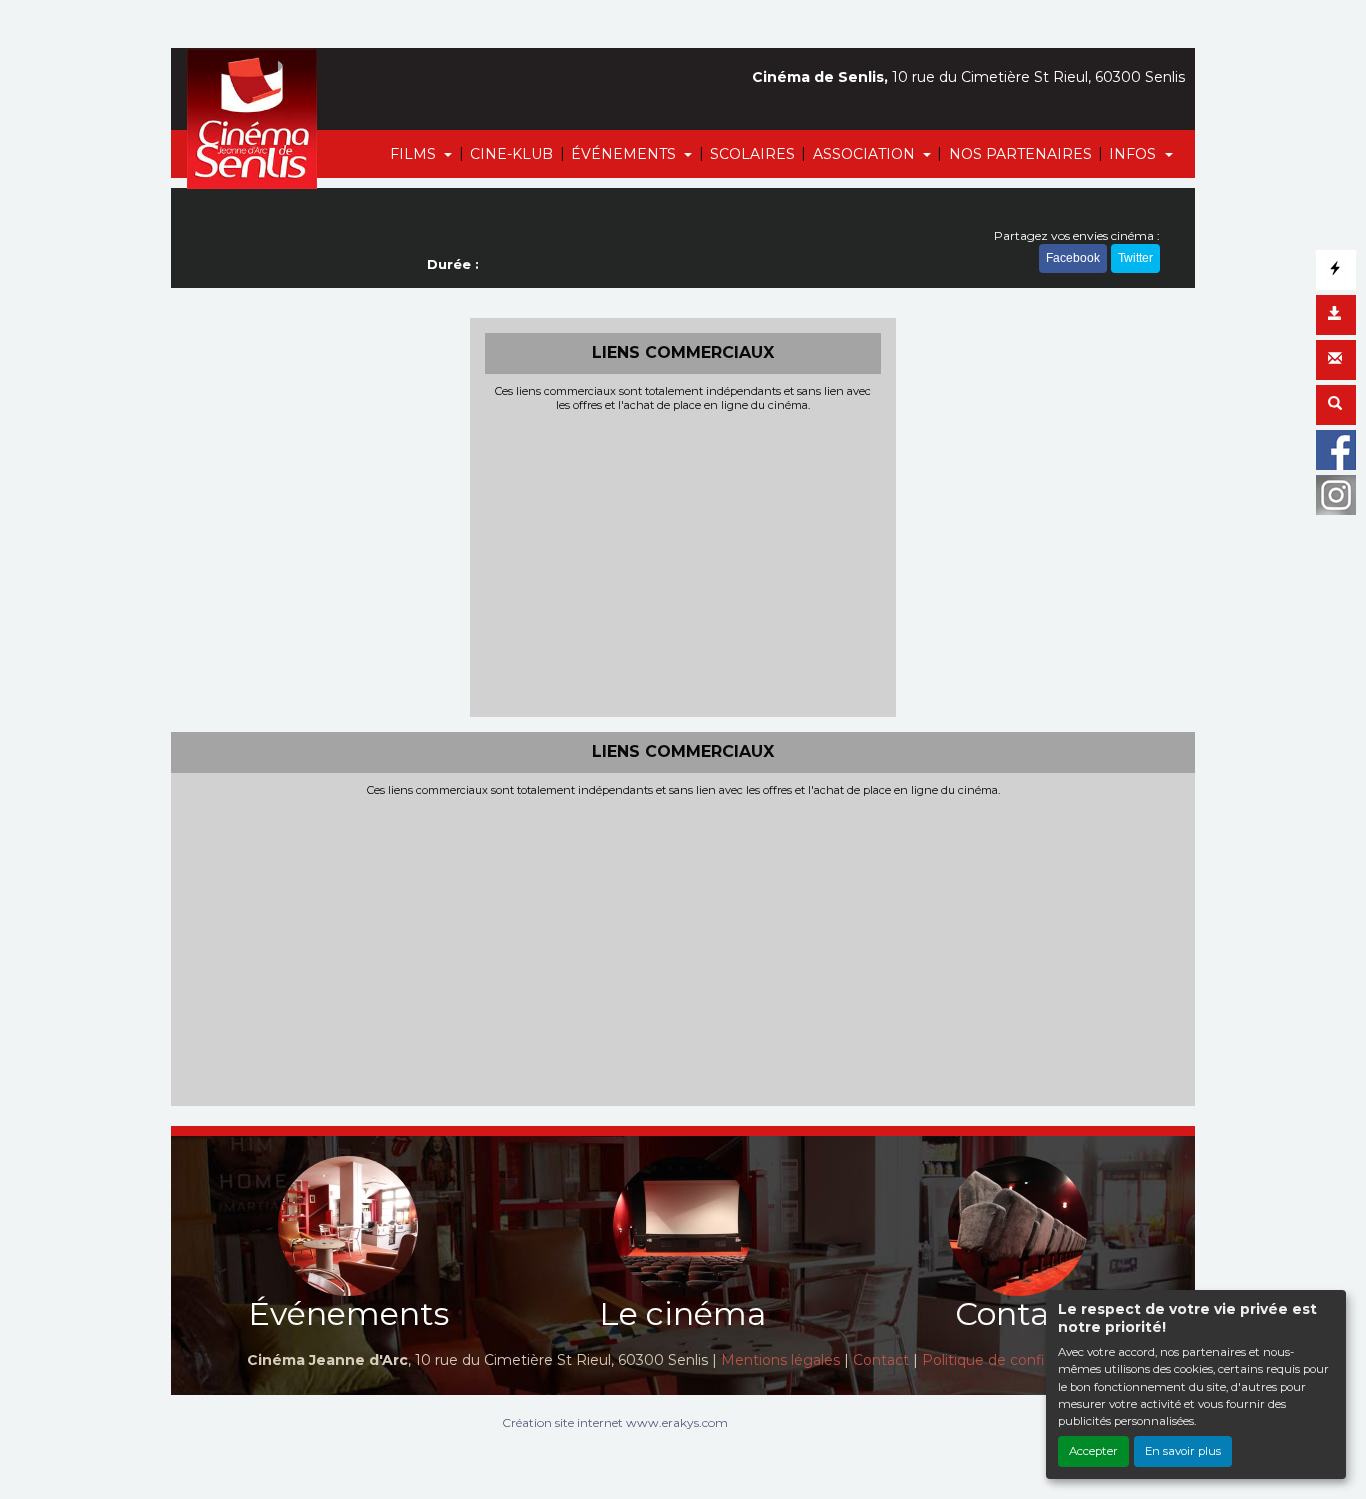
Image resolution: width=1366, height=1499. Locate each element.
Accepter (1093, 1451)
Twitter (1135, 258)
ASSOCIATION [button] (866, 154)
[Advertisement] (683, 562)
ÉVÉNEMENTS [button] (625, 154)
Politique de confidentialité (1014, 1360)
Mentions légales (780, 1360)
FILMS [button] (415, 154)
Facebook (1073, 258)
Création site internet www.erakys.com (615, 1422)
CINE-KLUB (511, 154)
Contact (881, 1360)
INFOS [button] (1134, 154)
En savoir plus (1183, 1451)
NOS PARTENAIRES (1020, 154)
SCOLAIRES (752, 154)
